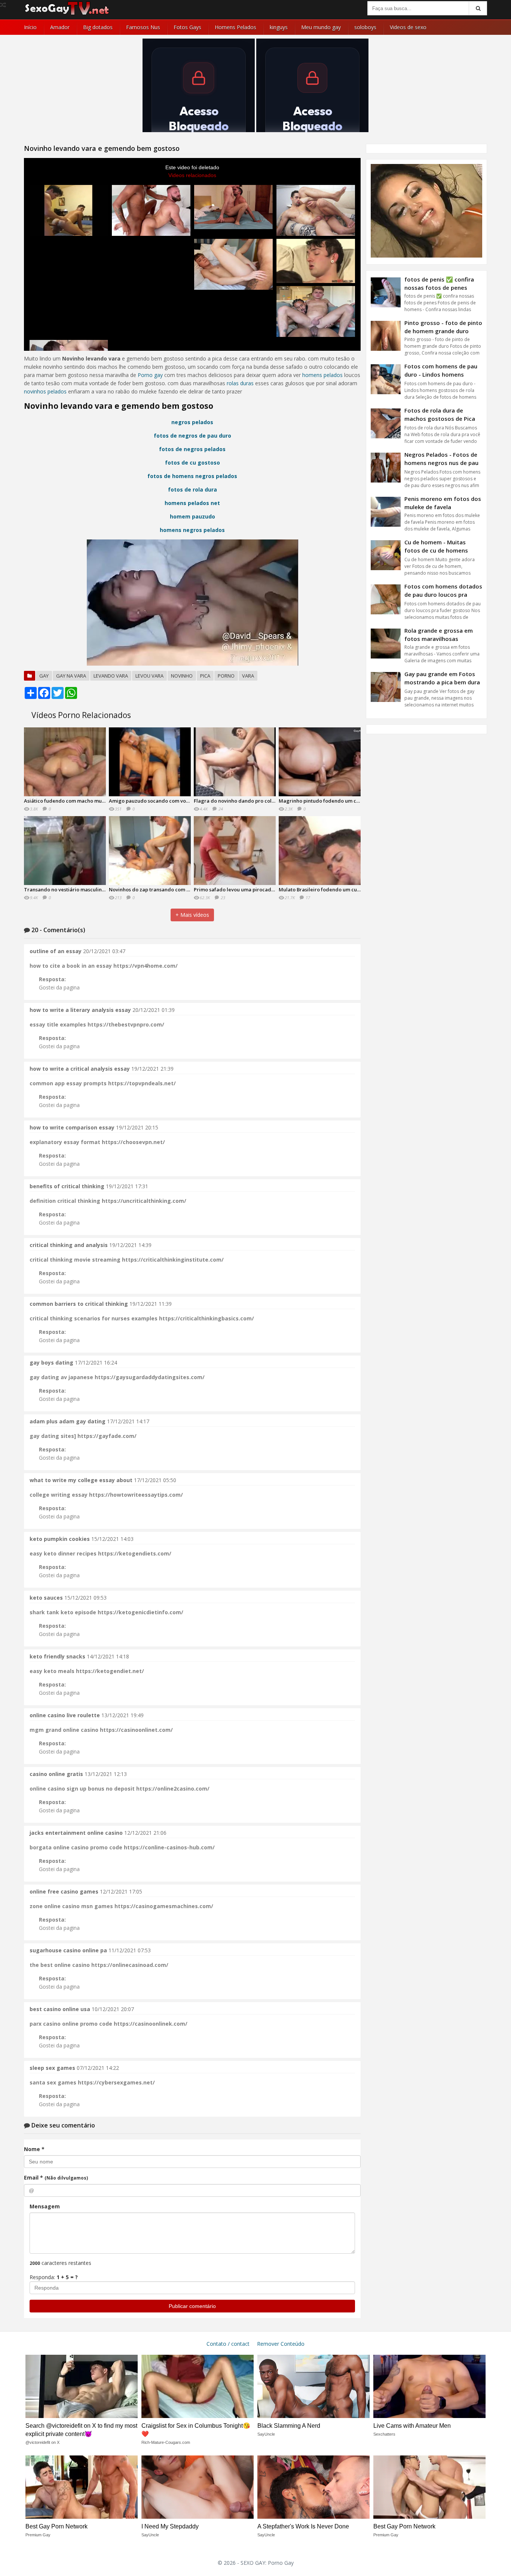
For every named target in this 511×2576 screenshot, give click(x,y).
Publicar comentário (192, 2306)
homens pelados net (192, 503)
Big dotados (98, 27)
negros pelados (192, 422)
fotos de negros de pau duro (192, 436)
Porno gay (150, 375)
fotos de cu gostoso (192, 463)
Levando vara (111, 676)
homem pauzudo (192, 516)
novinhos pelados (45, 391)
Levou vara (149, 676)
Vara (248, 676)
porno (226, 676)
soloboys (365, 27)
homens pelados (322, 375)
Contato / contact (228, 2344)
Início (30, 27)
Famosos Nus (143, 27)
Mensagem (45, 2206)
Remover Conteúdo (281, 2344)
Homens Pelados (235, 27)
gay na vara (71, 676)
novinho (182, 676)
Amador (60, 27)
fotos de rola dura (192, 489)
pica (205, 676)
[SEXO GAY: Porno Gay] (67, 14)
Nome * (34, 2149)
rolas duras (240, 383)
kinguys (279, 27)
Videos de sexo (408, 27)
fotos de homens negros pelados (192, 476)
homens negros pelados (192, 530)
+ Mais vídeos (192, 915)
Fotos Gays (187, 27)
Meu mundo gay (321, 27)
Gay (44, 676)
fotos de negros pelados (192, 449)
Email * (56, 2177)
